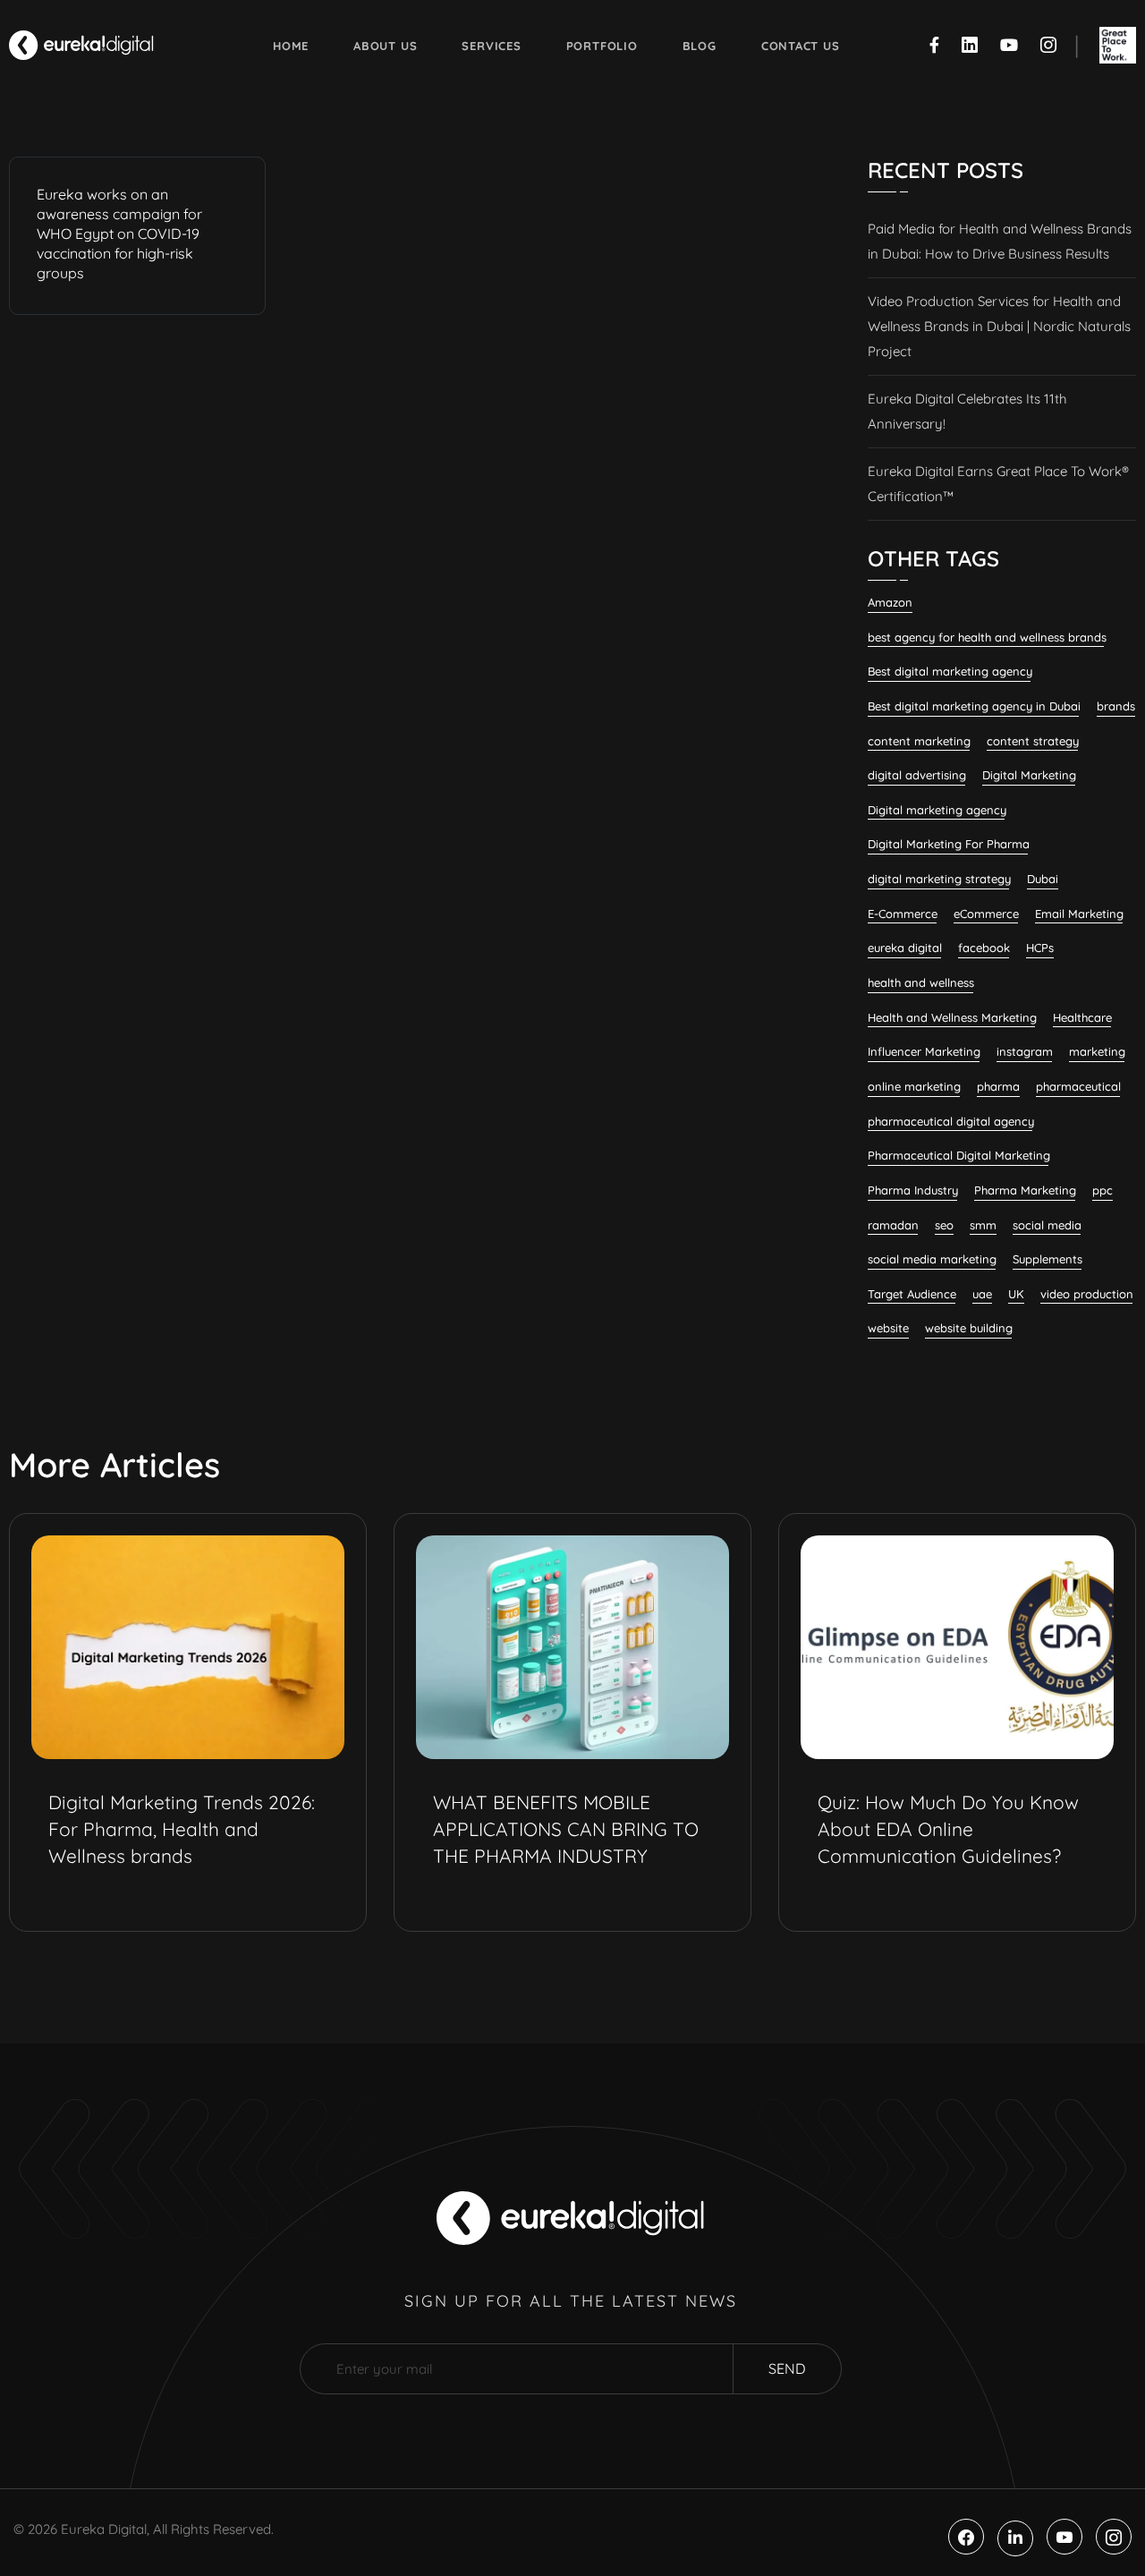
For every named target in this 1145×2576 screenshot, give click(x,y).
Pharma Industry (913, 1190)
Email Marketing (1079, 914)
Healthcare (1082, 1017)
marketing (1097, 1051)
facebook (984, 948)
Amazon (890, 602)
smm (983, 1225)
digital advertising (917, 775)
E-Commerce (903, 914)
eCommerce (986, 914)
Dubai (1043, 879)
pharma (998, 1086)
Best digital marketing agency (950, 671)
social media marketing (932, 1259)
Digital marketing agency (937, 810)
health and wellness (921, 982)
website (888, 1328)
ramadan (893, 1225)
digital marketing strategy (939, 879)
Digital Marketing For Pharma (949, 844)
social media (1047, 1225)
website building (969, 1328)
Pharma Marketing (1025, 1190)
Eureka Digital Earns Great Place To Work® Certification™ (998, 484)
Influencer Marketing (924, 1051)
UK (1016, 1294)
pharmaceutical (1078, 1086)
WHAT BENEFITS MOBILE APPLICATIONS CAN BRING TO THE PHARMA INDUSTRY (566, 1829)
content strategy (1033, 741)
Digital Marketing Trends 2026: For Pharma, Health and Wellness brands (182, 1829)
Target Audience (912, 1294)
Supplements (1047, 1259)
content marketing (919, 741)
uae (982, 1294)
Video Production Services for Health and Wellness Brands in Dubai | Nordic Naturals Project (999, 326)
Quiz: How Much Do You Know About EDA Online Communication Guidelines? (948, 1829)
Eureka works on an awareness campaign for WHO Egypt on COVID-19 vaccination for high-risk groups (119, 234)
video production (1087, 1294)
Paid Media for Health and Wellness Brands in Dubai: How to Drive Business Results (1000, 241)
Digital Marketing (1029, 775)
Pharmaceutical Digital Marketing (959, 1155)
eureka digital (905, 948)
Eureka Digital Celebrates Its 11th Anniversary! (967, 411)
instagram (1025, 1051)
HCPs (1040, 948)
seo (944, 1225)
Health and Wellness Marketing (952, 1017)
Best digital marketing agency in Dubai (974, 706)
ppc (1103, 1190)
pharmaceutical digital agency (951, 1121)
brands (1116, 706)
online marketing (914, 1086)
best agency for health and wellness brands (987, 637)
